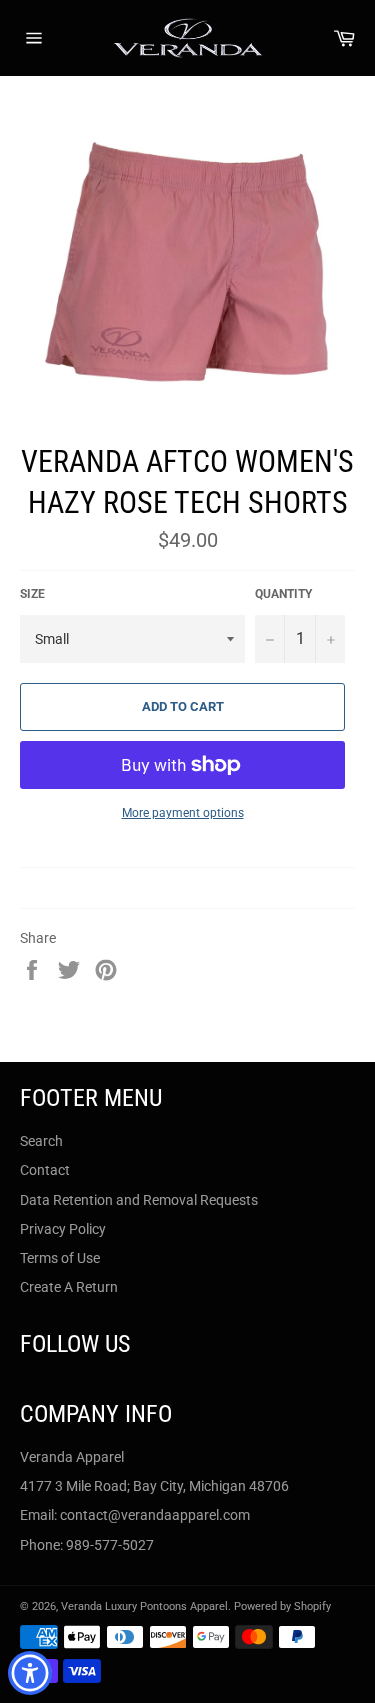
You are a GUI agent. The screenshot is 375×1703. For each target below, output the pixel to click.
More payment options (183, 813)
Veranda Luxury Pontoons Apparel (144, 1606)
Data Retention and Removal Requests (139, 1200)
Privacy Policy (63, 1229)
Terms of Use (60, 1258)
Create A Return (69, 1287)
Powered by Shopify (282, 1606)
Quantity (283, 594)
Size (32, 594)
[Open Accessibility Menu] (30, 1673)
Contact (45, 1170)
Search (41, 1141)
